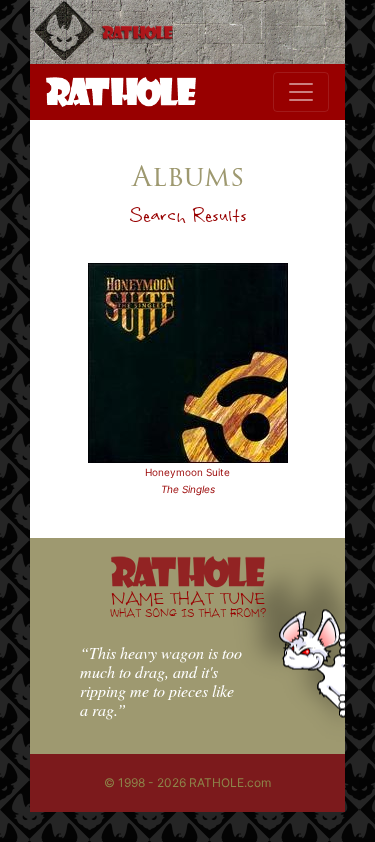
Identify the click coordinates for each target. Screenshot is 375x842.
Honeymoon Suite (187, 472)
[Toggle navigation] (301, 92)
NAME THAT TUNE (188, 603)
